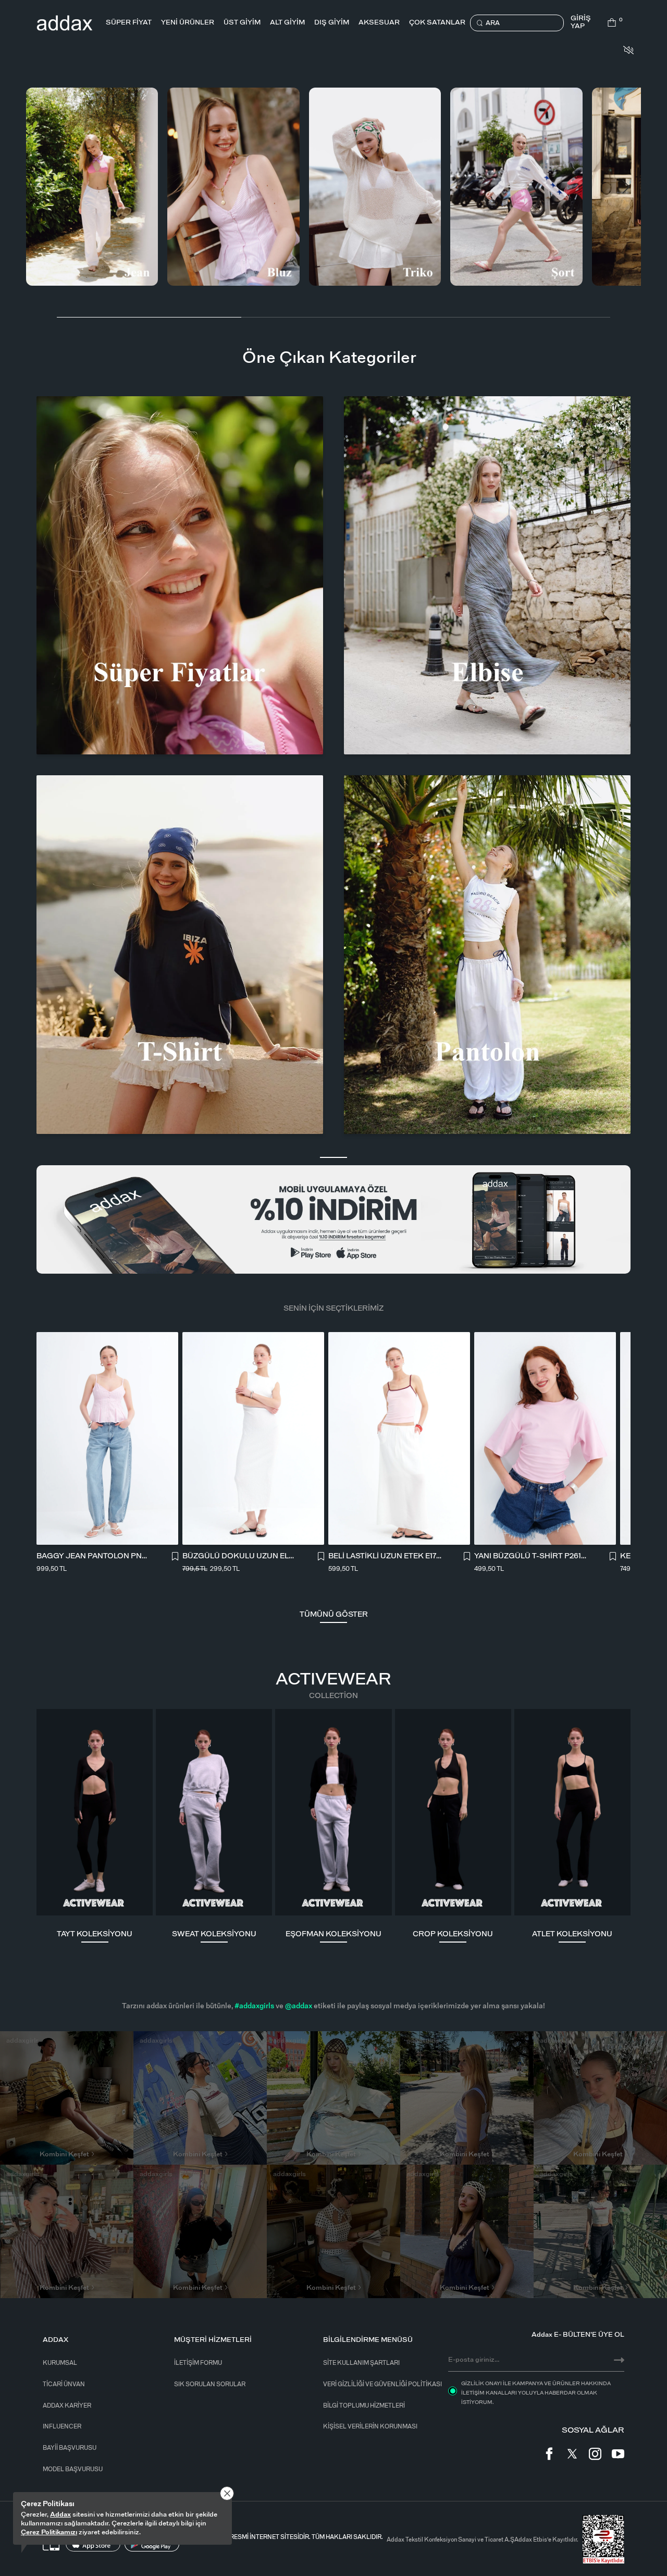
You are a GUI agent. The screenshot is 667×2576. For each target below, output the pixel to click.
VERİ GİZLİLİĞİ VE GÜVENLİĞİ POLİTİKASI (382, 2384)
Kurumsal (60, 2363)
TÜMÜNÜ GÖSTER (334, 1615)
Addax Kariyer (67, 2406)
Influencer (62, 2427)
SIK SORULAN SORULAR (210, 2384)
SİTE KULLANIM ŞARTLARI (361, 2363)
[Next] (624, 187)
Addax (60, 2515)
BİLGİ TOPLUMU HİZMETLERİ (364, 2406)
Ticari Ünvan (64, 2384)
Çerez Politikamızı (49, 2532)
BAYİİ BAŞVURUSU (70, 2448)
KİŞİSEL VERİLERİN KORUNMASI (370, 2427)
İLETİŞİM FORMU (198, 2363)
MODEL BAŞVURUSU (73, 2469)
